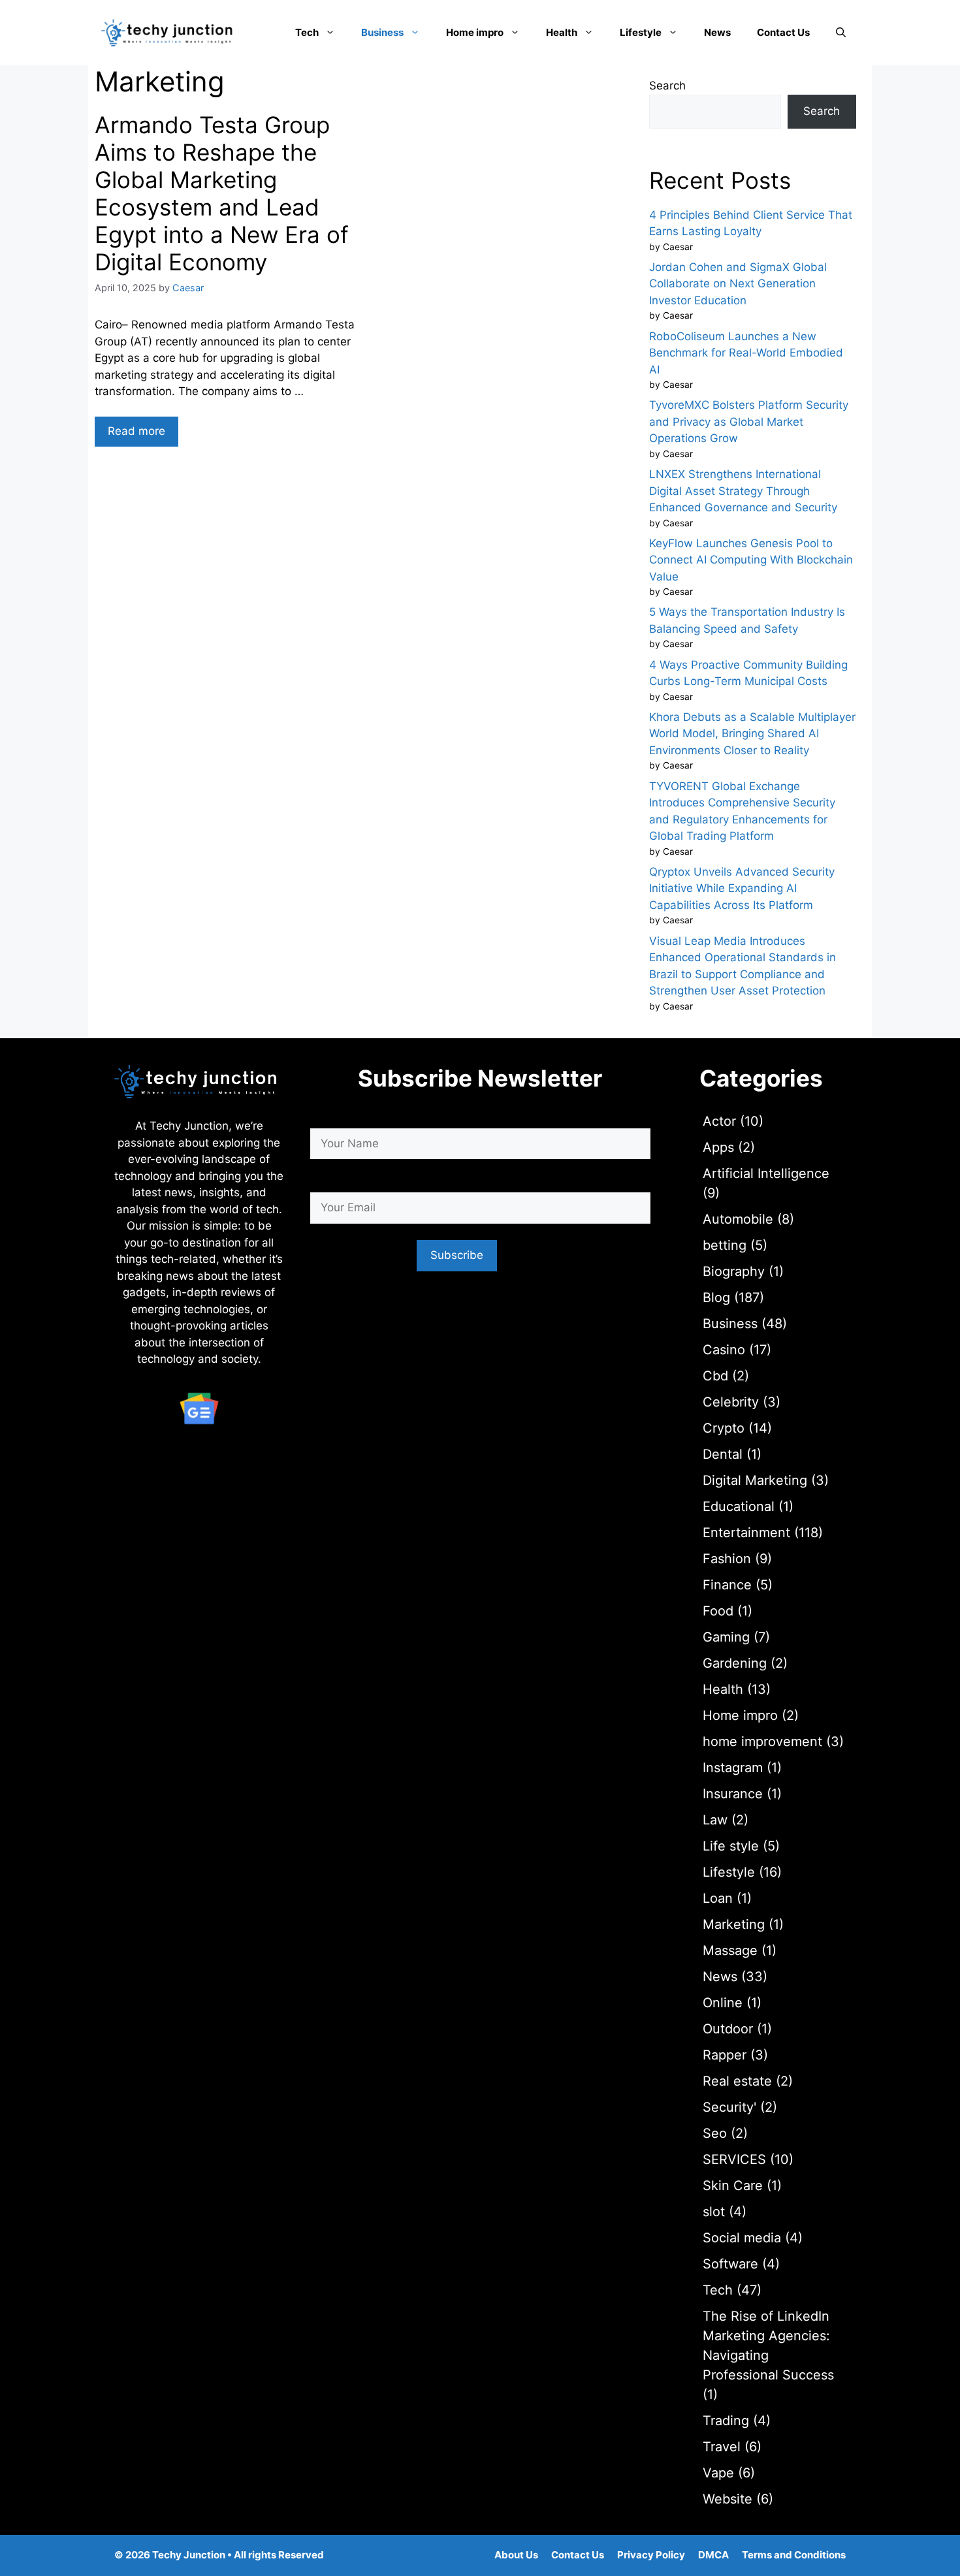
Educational (739, 1506)
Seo (715, 2133)
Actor (719, 1121)
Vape (718, 2473)
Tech (307, 32)
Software (730, 2264)
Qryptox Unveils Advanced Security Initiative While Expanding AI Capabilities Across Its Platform (742, 888)
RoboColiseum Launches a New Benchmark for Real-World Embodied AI (746, 353)
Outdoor (728, 2029)
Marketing (734, 1924)
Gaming (726, 1637)
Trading (726, 2421)
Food (718, 1611)
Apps (718, 1147)
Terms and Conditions (794, 2555)
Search (667, 86)
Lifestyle (641, 32)
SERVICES (734, 2159)
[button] (841, 33)
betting (725, 1245)
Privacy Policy (651, 2555)
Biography (734, 1271)
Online (723, 2003)
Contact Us (783, 32)
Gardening (735, 1663)
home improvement (762, 1741)
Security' (729, 2107)
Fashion (727, 1559)
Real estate (737, 2081)
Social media (742, 2238)
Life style (731, 1846)
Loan (718, 1898)
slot (714, 2212)
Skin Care (733, 2186)
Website (728, 2499)
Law (715, 1820)
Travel (722, 2447)
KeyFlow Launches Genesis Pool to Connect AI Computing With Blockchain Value (751, 560)
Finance (727, 1585)
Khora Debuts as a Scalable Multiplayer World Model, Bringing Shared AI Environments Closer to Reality (752, 734)
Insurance (733, 1794)
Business (382, 32)
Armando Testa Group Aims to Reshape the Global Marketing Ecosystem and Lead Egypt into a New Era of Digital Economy (222, 193)
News (717, 32)
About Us (516, 2555)
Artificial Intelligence (766, 1173)
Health (562, 32)
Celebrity (731, 1402)
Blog (716, 1297)
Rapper (725, 2055)
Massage (730, 1950)
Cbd (715, 1376)
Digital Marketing (755, 1480)
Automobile (738, 1219)
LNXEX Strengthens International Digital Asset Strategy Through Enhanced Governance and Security (743, 491)
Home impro (475, 32)
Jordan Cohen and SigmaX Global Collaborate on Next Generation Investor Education (738, 284)
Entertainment (746, 1533)
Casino (724, 1350)
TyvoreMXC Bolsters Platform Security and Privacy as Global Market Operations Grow (749, 421)
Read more (136, 431)
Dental (723, 1454)
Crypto (724, 1428)
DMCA (713, 2555)
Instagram (733, 1768)
